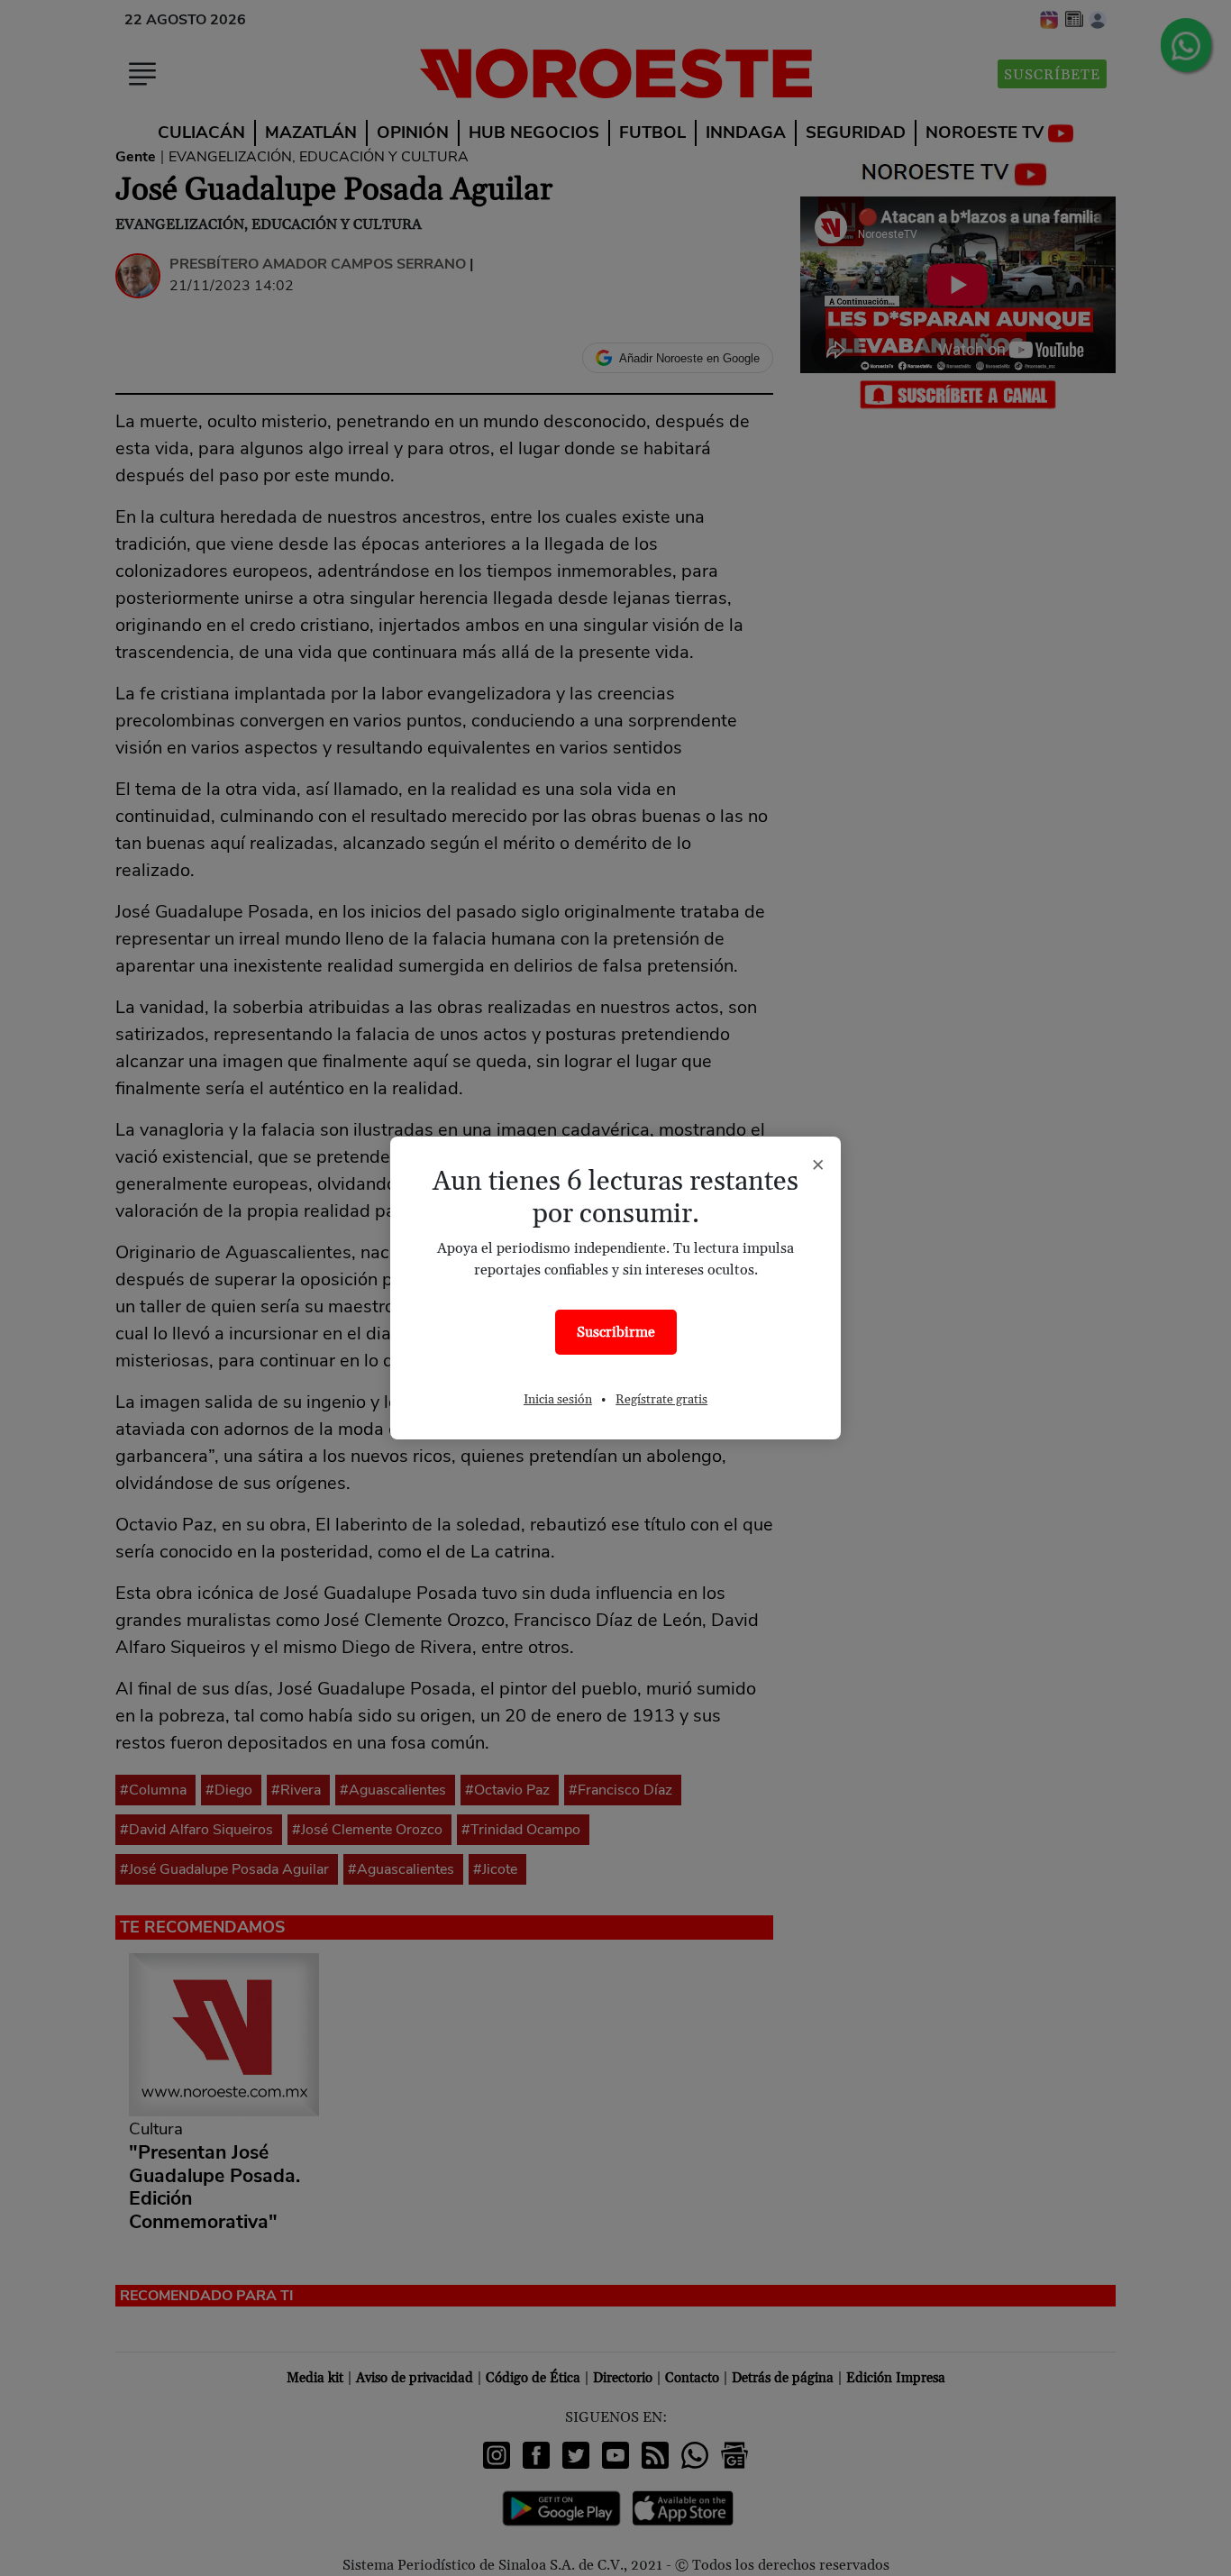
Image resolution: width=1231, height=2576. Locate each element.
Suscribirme (616, 1332)
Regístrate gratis (661, 1400)
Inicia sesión (558, 1400)
